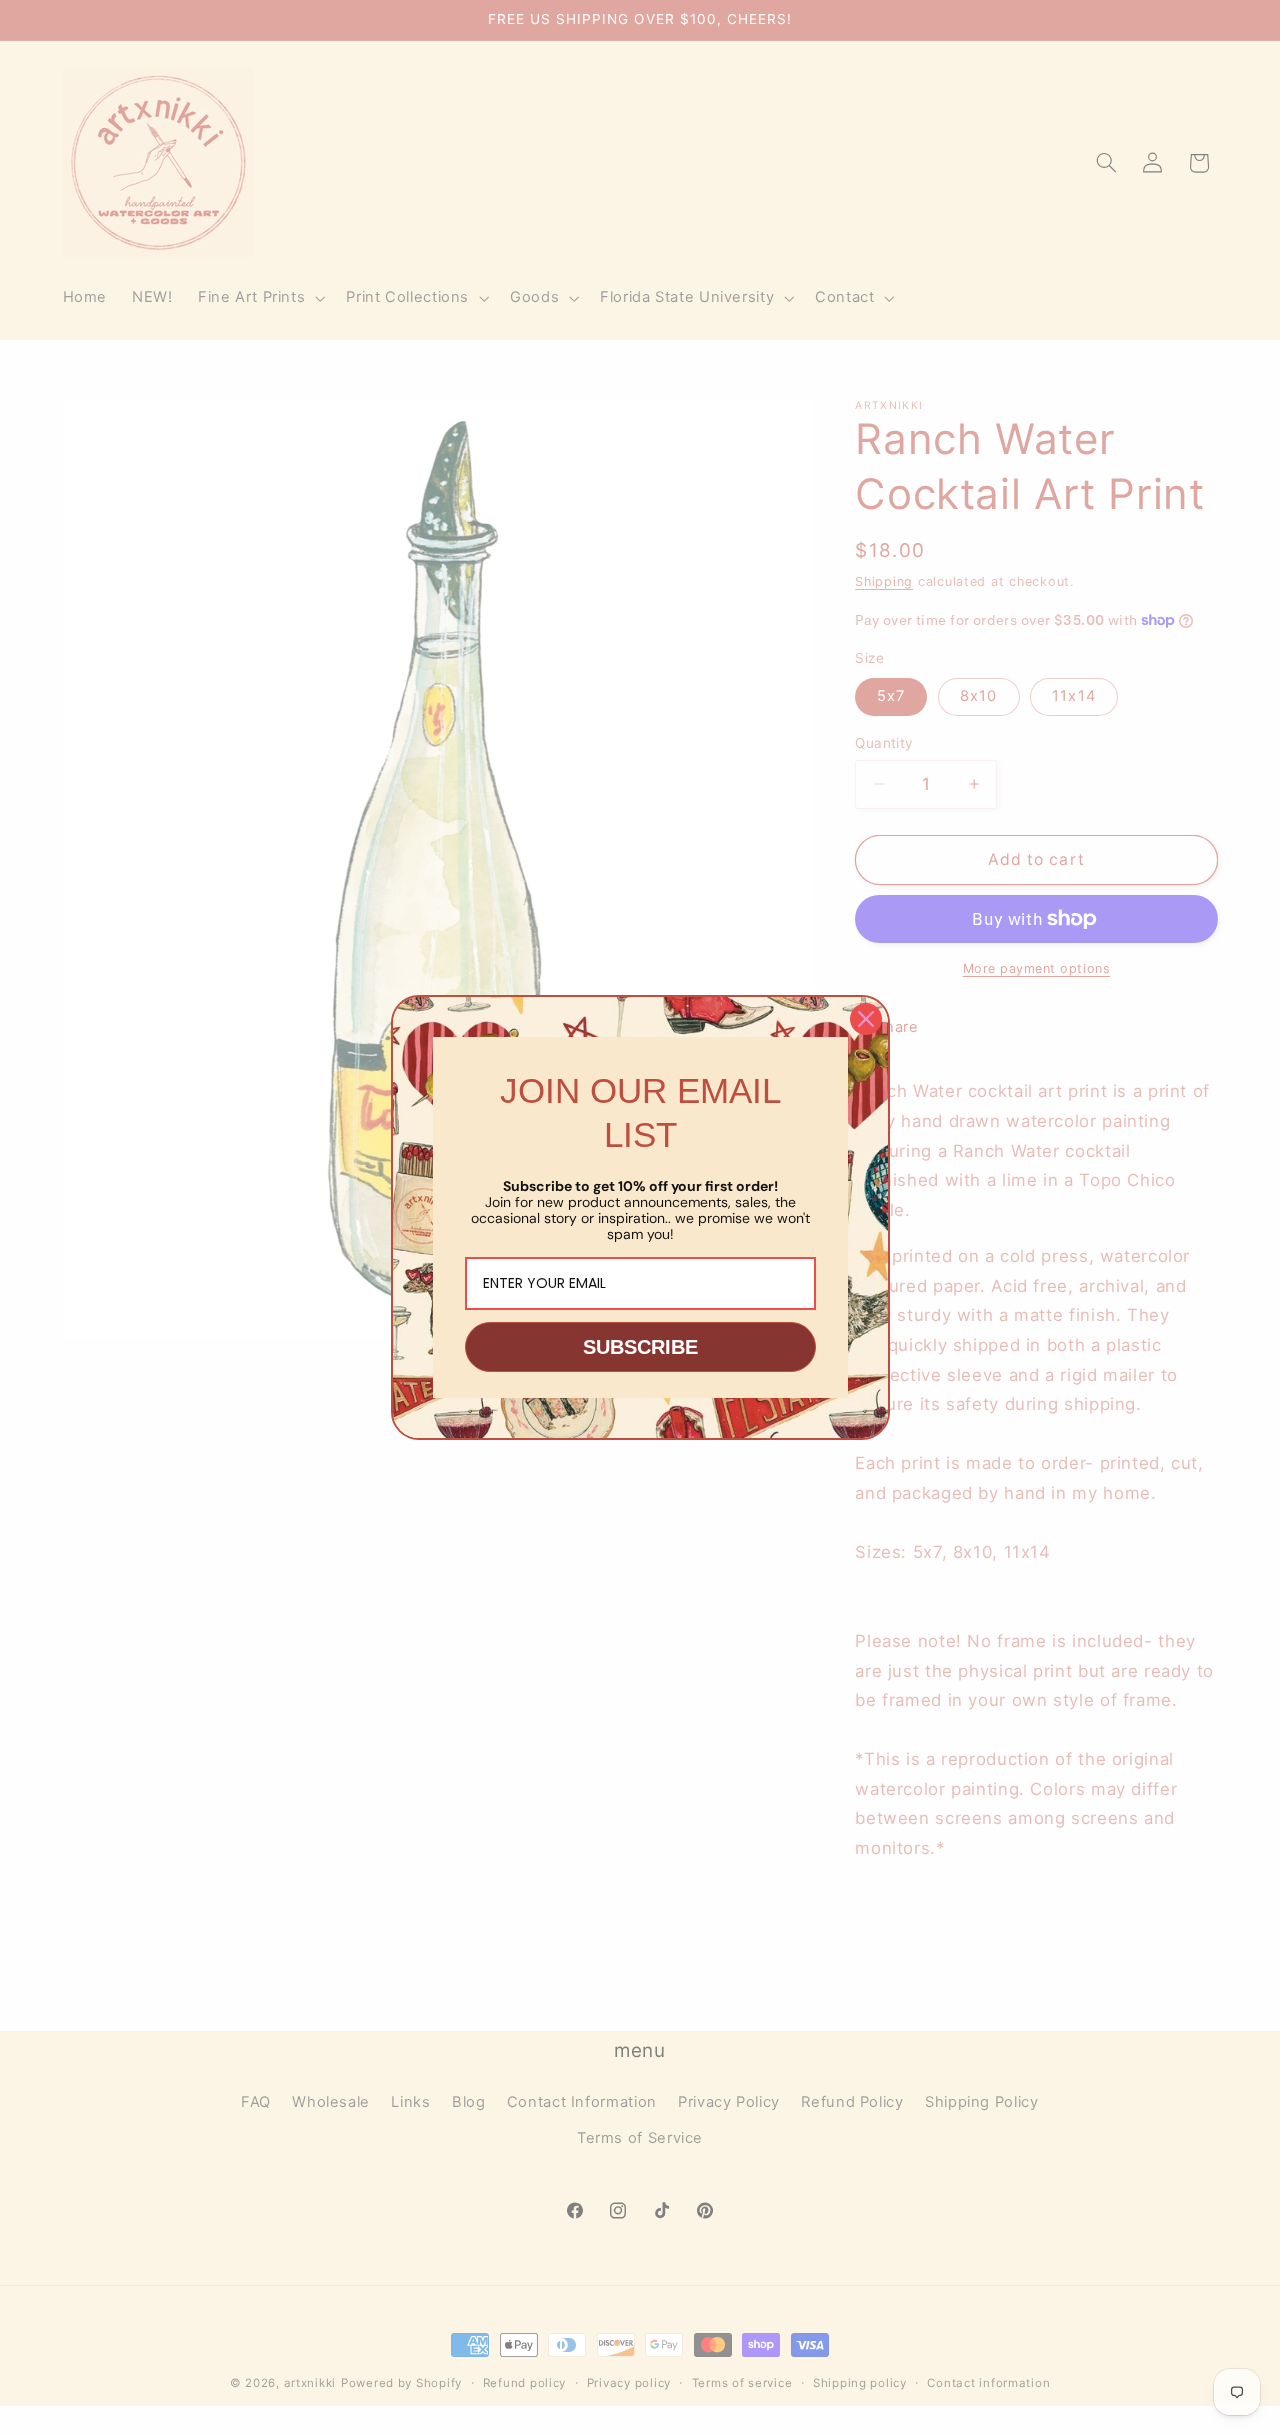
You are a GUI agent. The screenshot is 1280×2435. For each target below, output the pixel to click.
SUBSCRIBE (640, 1347)
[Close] (866, 1019)
